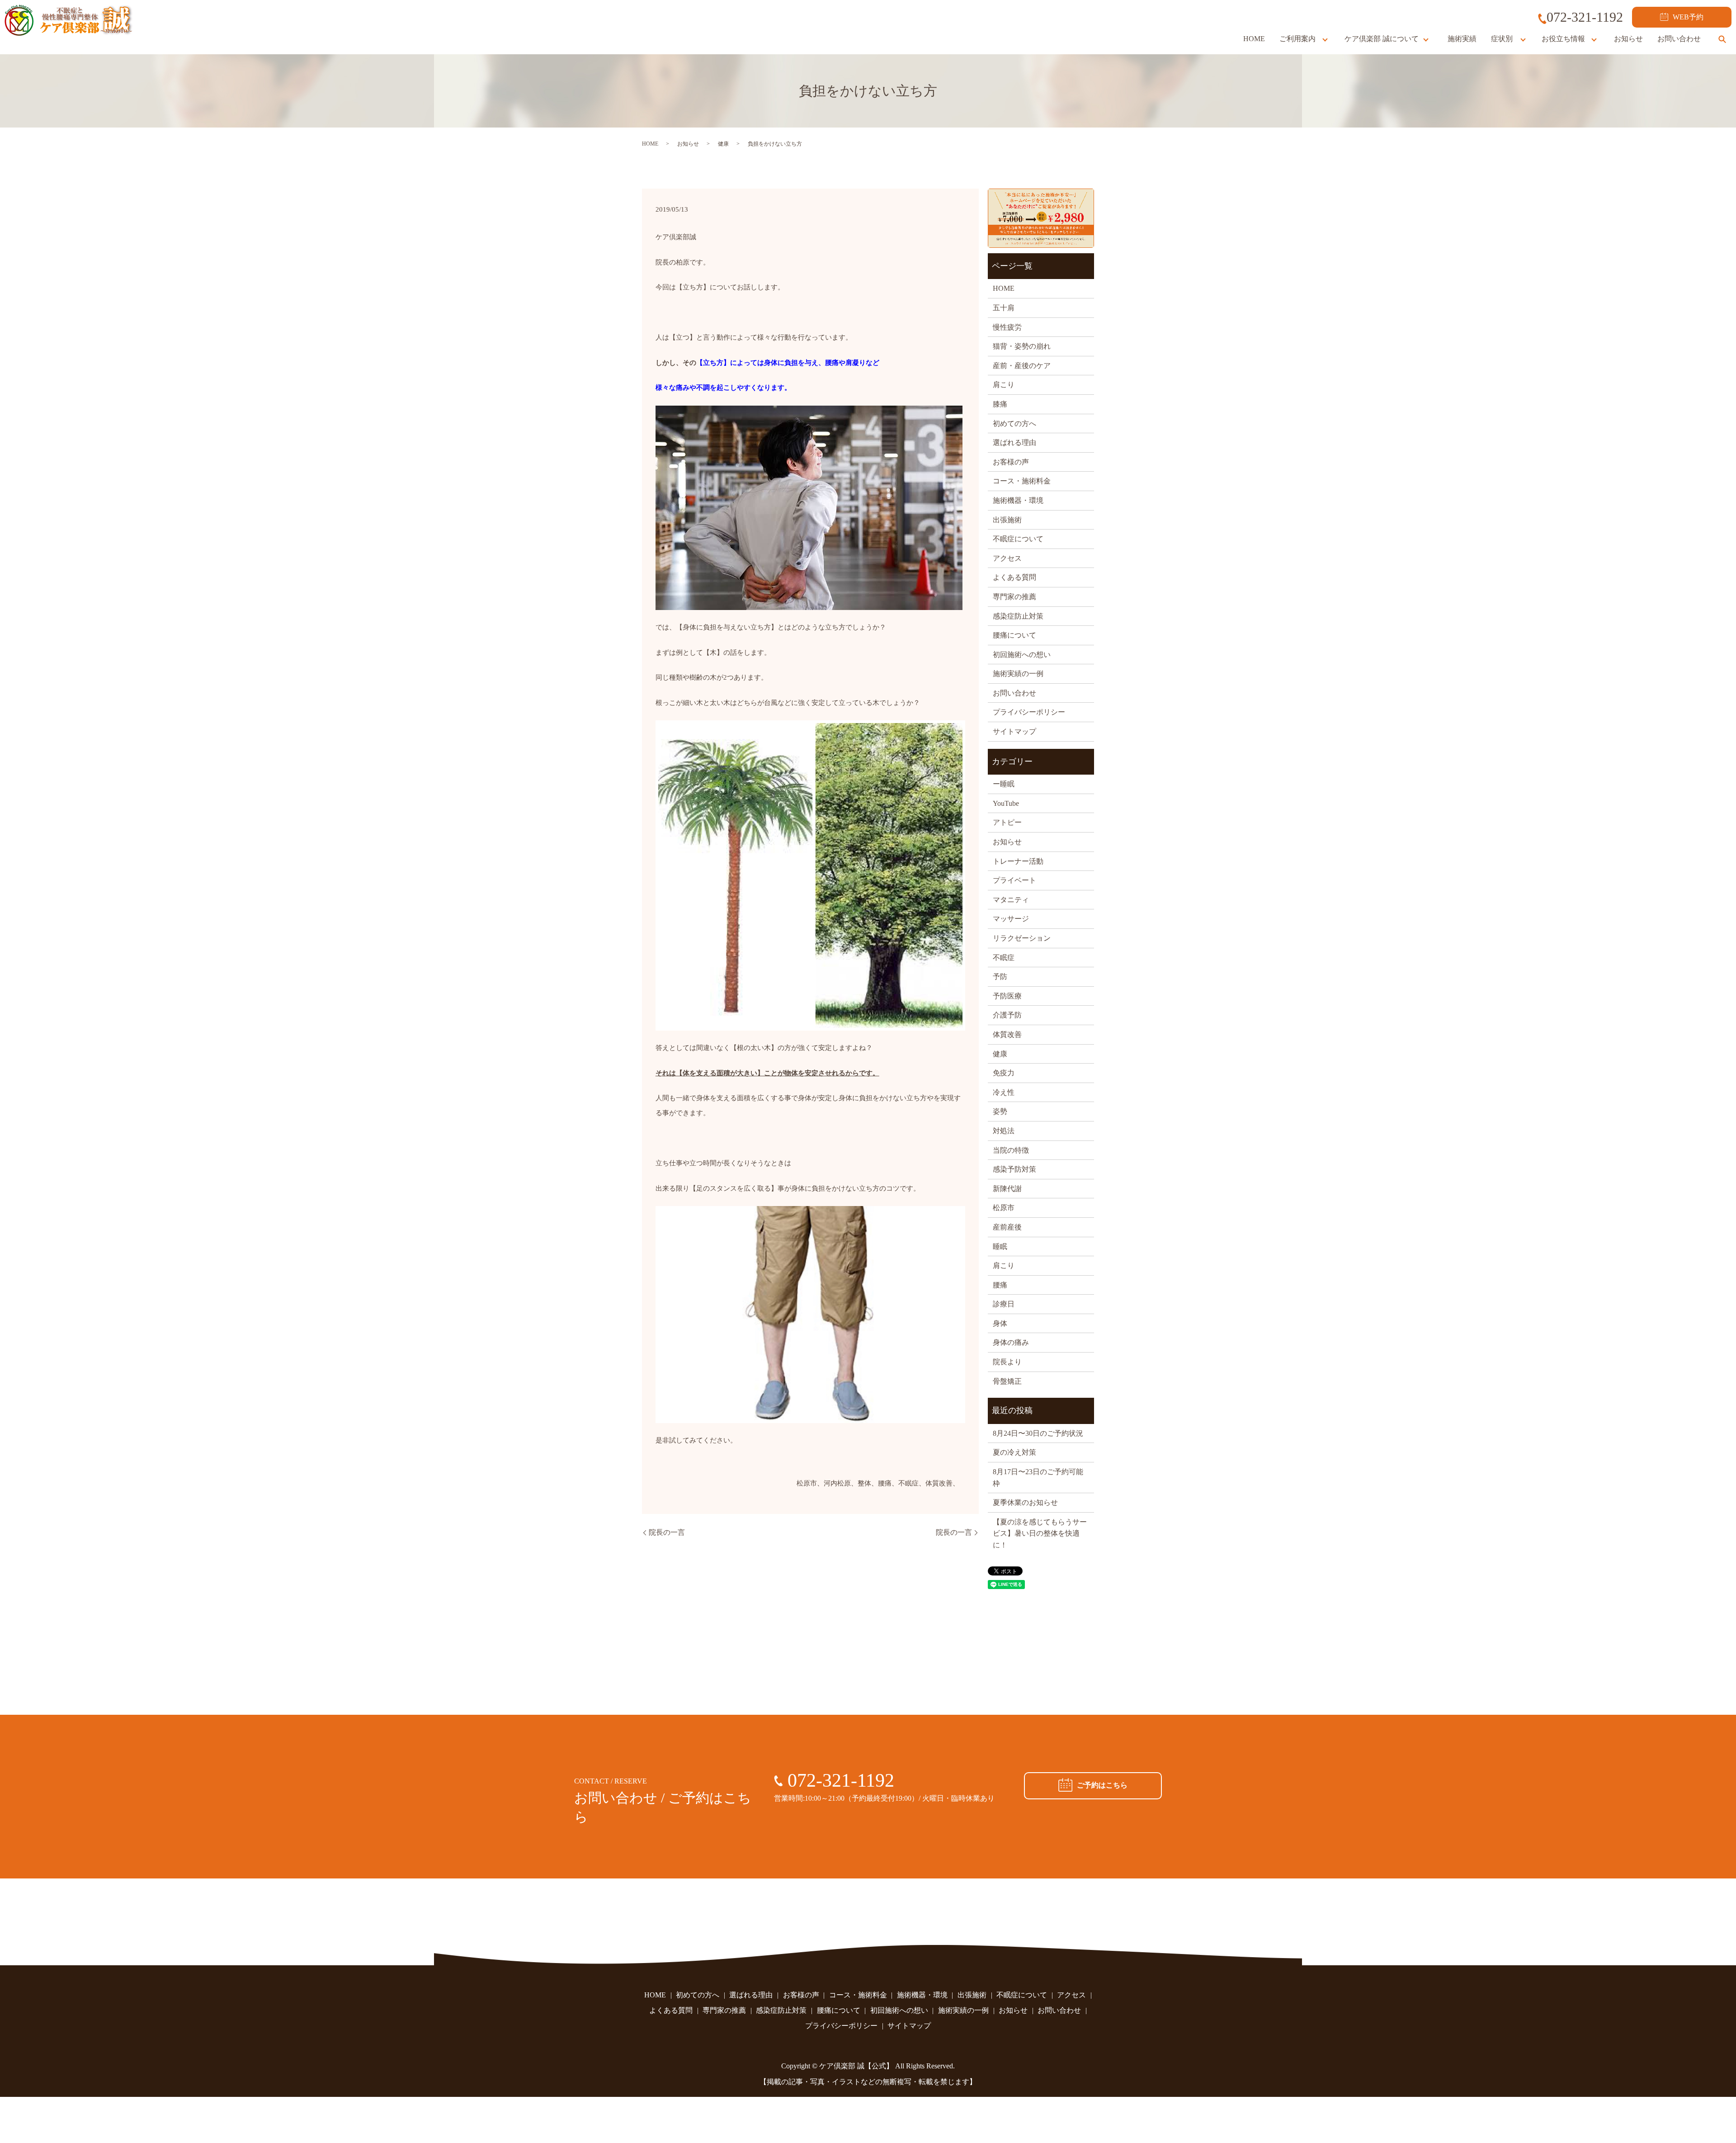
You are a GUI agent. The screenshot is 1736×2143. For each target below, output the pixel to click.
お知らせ (1628, 39)
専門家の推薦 (1014, 597)
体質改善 (1007, 1034)
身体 (1000, 1323)
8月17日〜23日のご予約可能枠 (1038, 1478)
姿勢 (1000, 1111)
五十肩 (1004, 308)
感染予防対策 (1014, 1169)
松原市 (1004, 1208)
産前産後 (1007, 1227)
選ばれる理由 (1014, 442)
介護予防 (1007, 1015)
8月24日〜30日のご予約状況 (1038, 1433)
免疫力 (1004, 1073)
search (1722, 39)
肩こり (1004, 385)
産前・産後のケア (1022, 366)
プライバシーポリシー (1029, 712)
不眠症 (1004, 958)
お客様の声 (1011, 462)
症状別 (1502, 39)
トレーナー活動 (1018, 861)
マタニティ (1011, 900)
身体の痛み (1011, 1342)
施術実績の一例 (1018, 674)
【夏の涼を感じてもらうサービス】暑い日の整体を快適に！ (1040, 1533)
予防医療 (1007, 996)
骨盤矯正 (1007, 1381)
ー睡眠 (1004, 784)
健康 (723, 144)
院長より (1007, 1362)
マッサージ (1011, 919)
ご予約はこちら (1102, 1785)
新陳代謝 (1007, 1189)
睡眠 (1000, 1247)
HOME (1254, 39)
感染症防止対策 (1018, 616)
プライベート (1014, 880)
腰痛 (1000, 1285)
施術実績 (1462, 39)
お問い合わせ (1679, 39)
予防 (1000, 977)
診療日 (1004, 1304)
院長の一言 (667, 1532)
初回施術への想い (1022, 655)
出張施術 (1007, 520)
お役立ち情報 (1563, 39)
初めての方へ (1014, 423)
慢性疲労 (1007, 327)
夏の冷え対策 (1014, 1452)
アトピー (1007, 822)
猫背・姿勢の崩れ (1022, 346)
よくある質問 (1014, 577)
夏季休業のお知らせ (1025, 1502)
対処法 (1004, 1131)
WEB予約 (1688, 17)
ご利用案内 (1297, 39)
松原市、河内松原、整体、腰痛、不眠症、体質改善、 (878, 1483)
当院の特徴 (1011, 1150)
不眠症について (1018, 539)
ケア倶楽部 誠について (1382, 39)
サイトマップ (1014, 731)
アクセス (1007, 558)
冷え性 (1004, 1092)
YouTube (1006, 803)
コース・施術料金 (1022, 481)
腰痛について (1014, 635)
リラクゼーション (1022, 938)
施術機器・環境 (1018, 500)
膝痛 (1000, 404)
